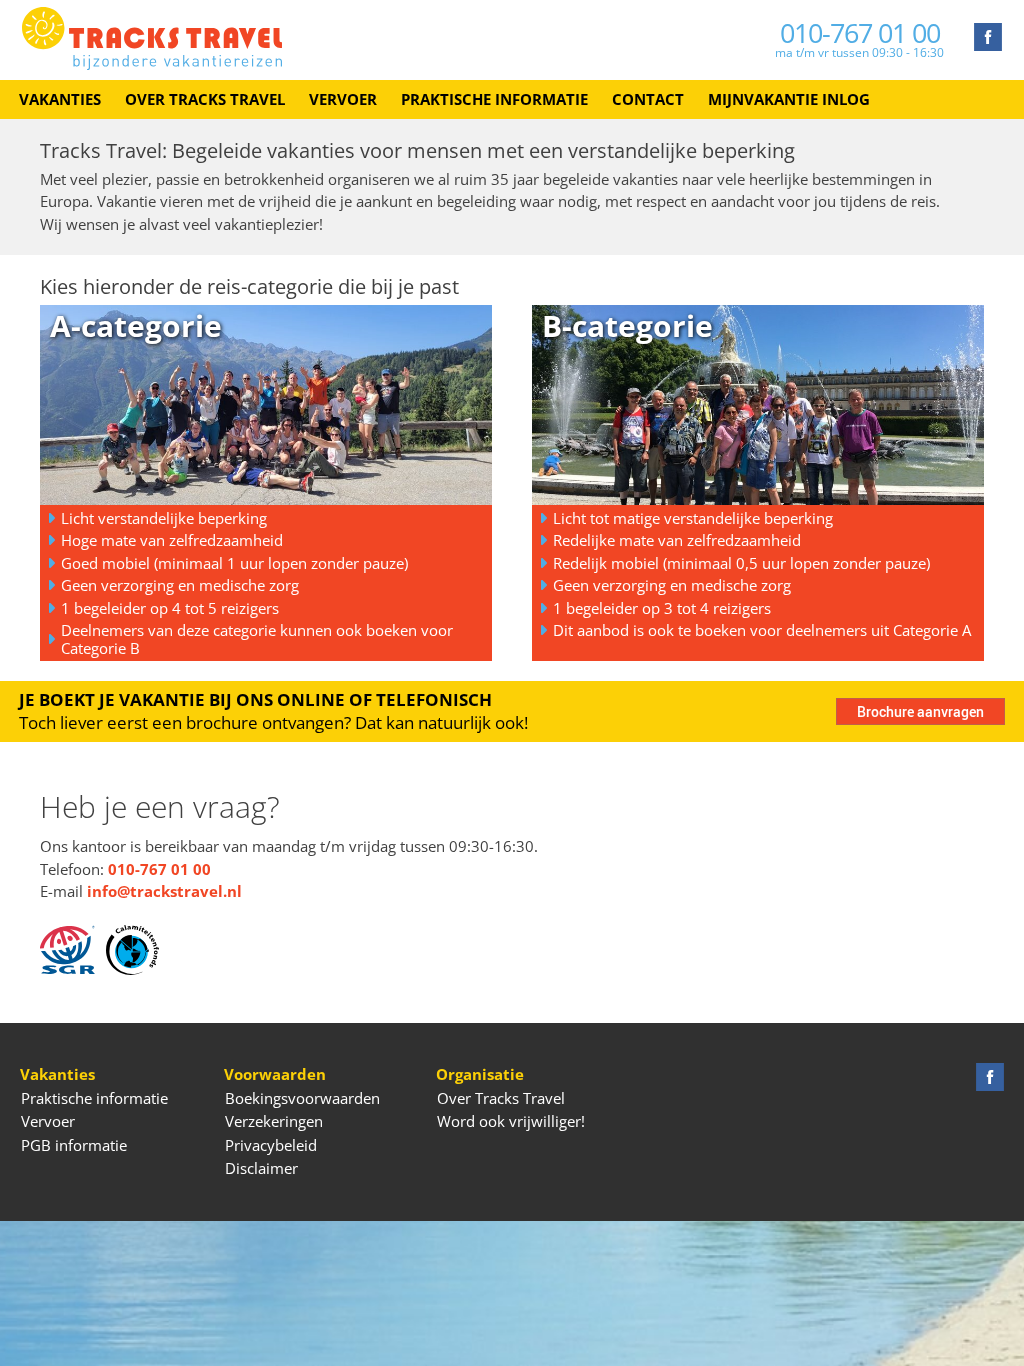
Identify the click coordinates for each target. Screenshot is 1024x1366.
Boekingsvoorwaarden (302, 1098)
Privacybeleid (271, 1145)
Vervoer (343, 99)
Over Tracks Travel (205, 99)
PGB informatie (74, 1145)
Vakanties (60, 99)
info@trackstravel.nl (164, 891)
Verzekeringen (274, 1121)
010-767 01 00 (860, 32)
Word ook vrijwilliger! (511, 1121)
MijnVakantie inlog (789, 99)
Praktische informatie (494, 99)
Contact (648, 99)
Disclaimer (261, 1168)
